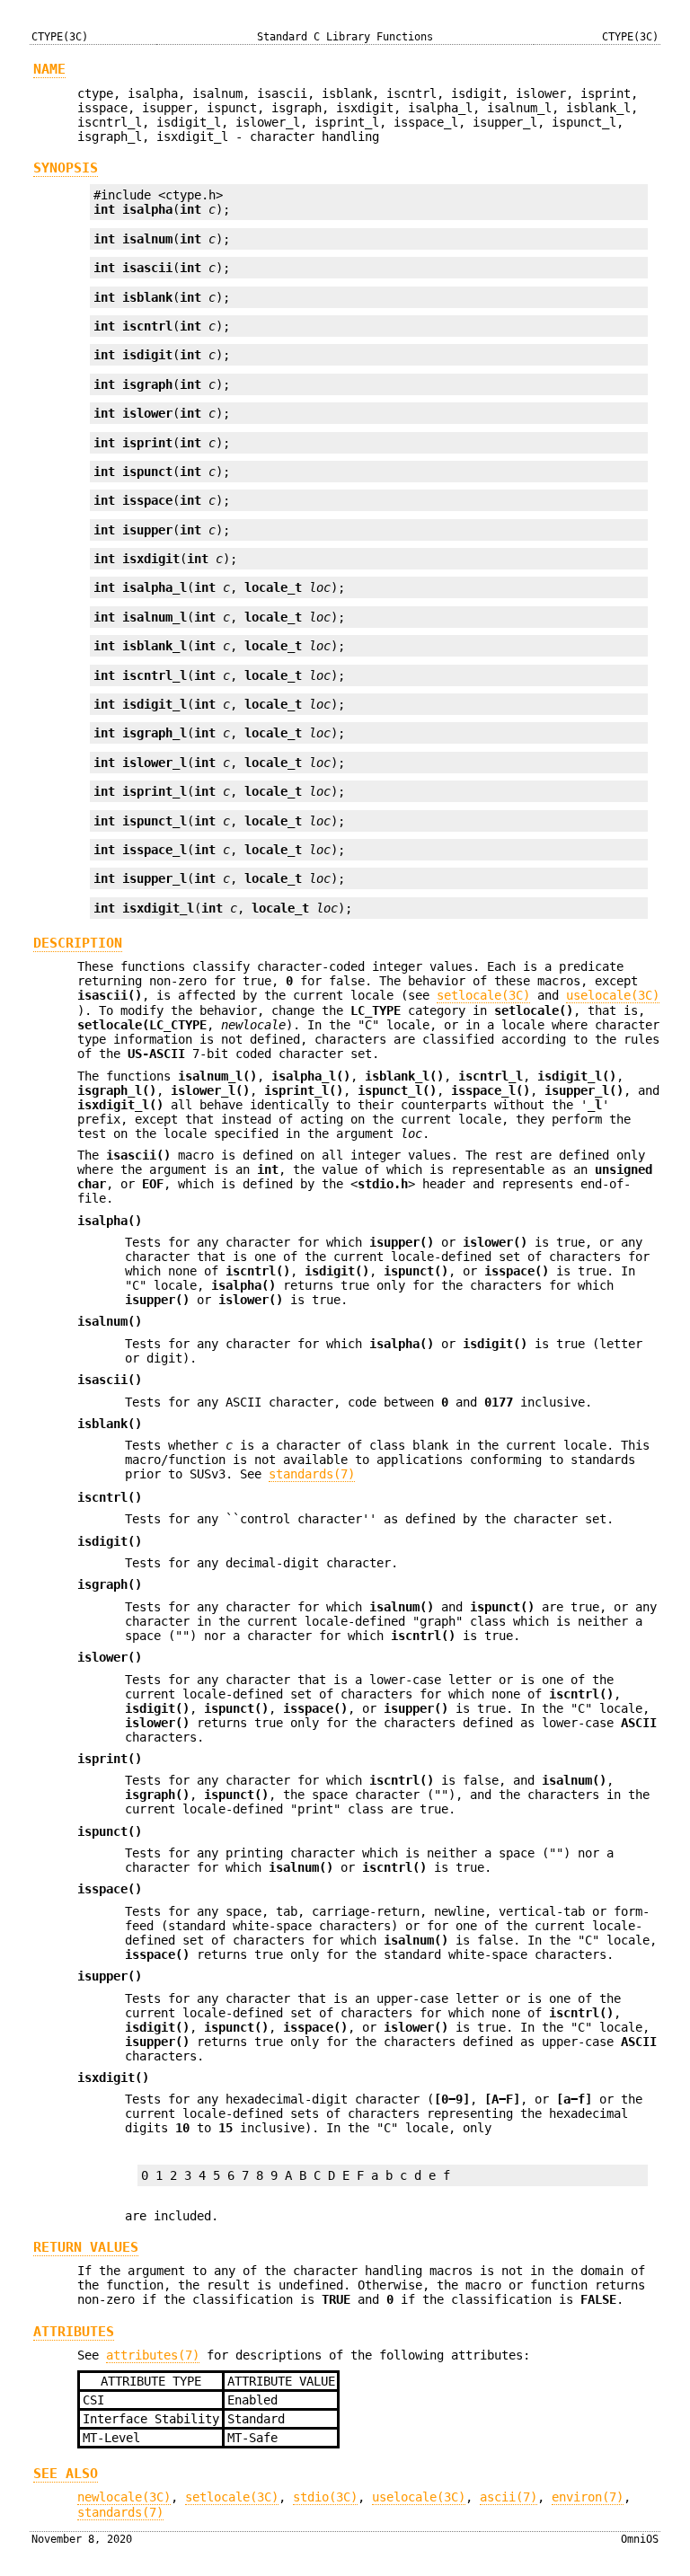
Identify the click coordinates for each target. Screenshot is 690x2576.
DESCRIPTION (78, 943)
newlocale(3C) (124, 2497)
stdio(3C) (325, 2497)
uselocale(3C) (613, 995)
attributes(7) (153, 2355)
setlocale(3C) (483, 995)
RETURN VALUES (86, 2247)
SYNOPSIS (66, 168)
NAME (49, 69)
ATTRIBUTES (74, 2332)
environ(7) (588, 2497)
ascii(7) (509, 2497)
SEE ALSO (66, 2474)
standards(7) (312, 1474)
